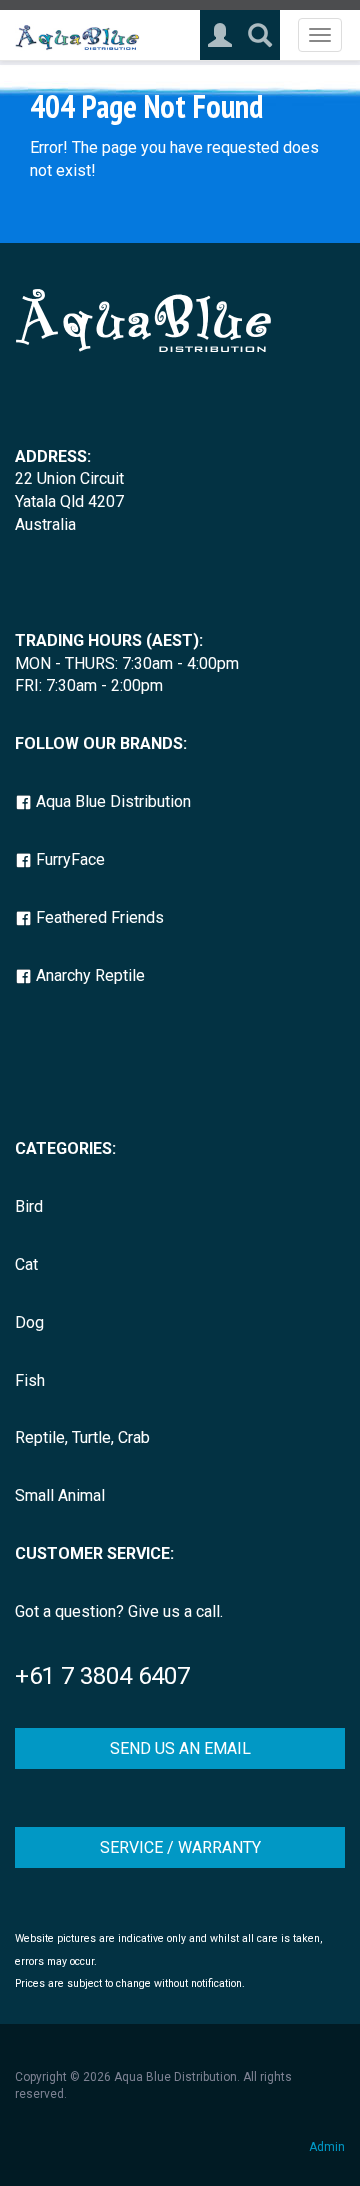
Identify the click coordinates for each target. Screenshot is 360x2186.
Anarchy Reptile (88, 975)
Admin (327, 2147)
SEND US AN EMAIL (180, 1748)
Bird (29, 1206)
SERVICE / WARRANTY (180, 1847)
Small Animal (60, 1495)
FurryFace (68, 859)
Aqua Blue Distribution (111, 801)
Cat (26, 1264)
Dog (29, 1322)
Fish (30, 1380)
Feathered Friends (98, 917)
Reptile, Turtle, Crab (82, 1437)
